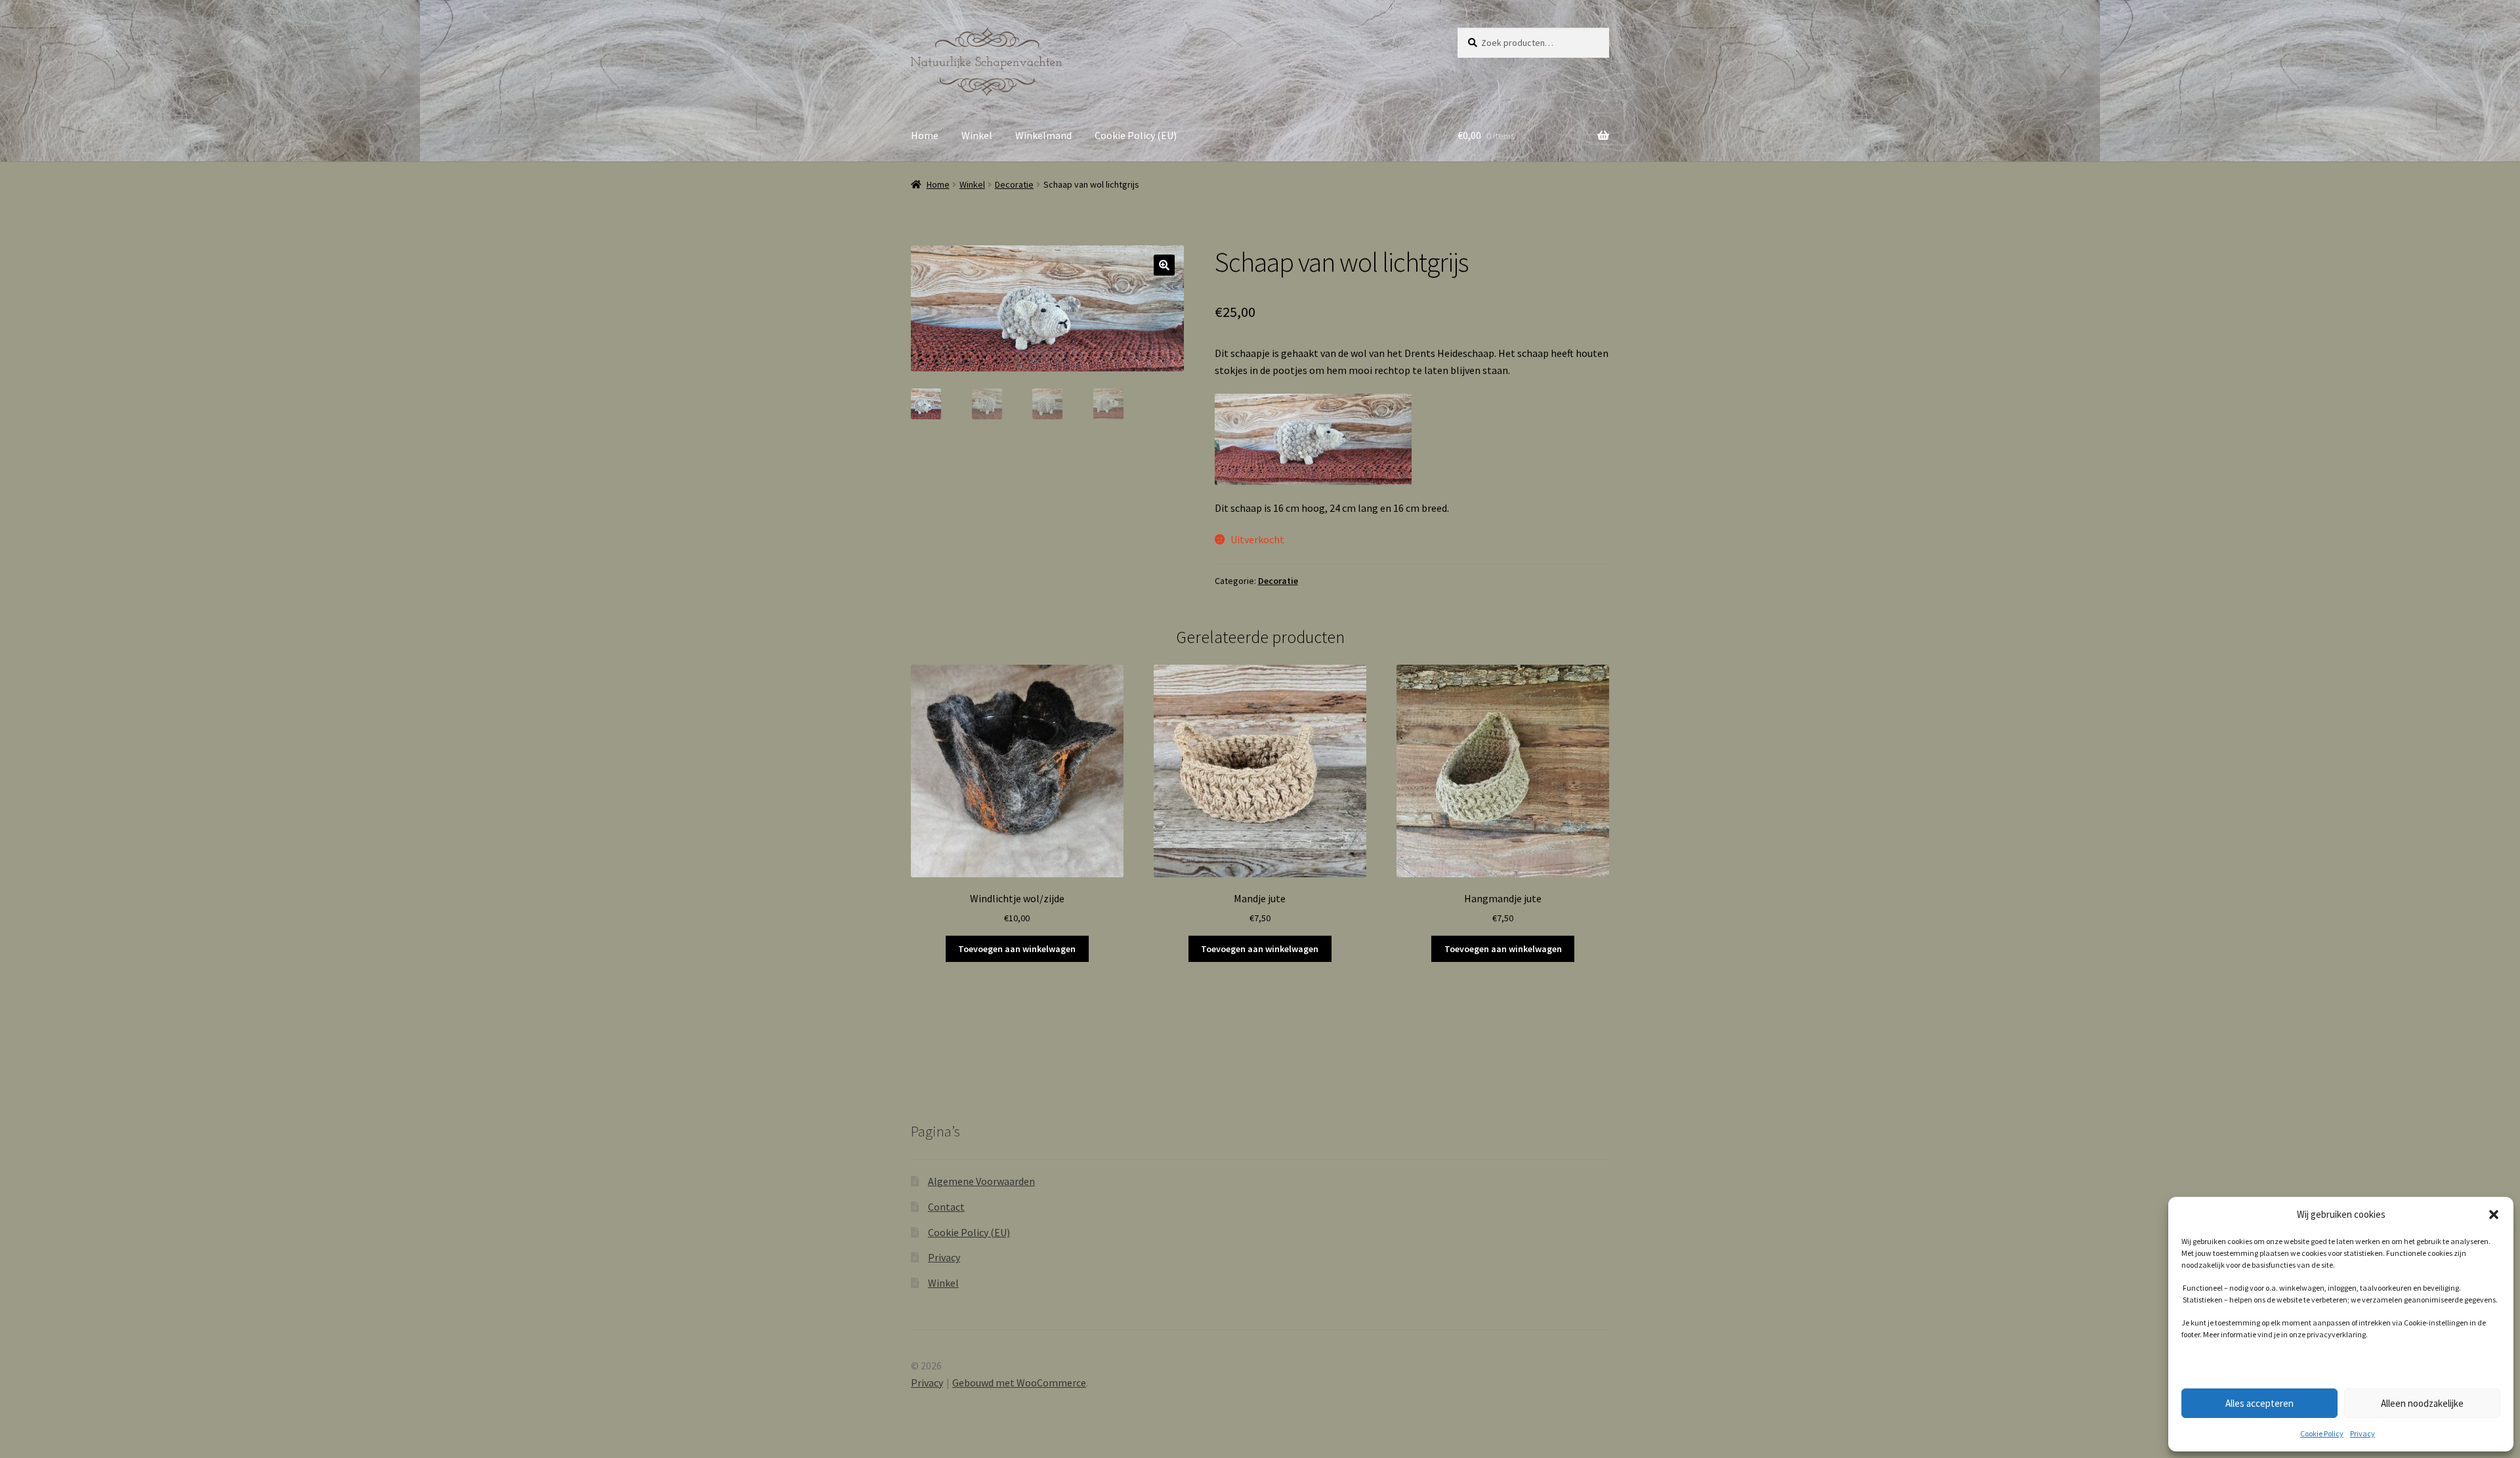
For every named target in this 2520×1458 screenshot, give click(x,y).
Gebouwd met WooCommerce (1019, 1383)
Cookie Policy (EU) (1136, 135)
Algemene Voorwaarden (981, 1181)
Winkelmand (1043, 135)
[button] (2494, 1215)
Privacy (2362, 1433)
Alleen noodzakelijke (2422, 1403)
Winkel (977, 135)
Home (925, 135)
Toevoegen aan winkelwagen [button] (1017, 949)
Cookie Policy (2322, 1433)
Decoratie (1014, 184)
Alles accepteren (2259, 1403)
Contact (946, 1207)
